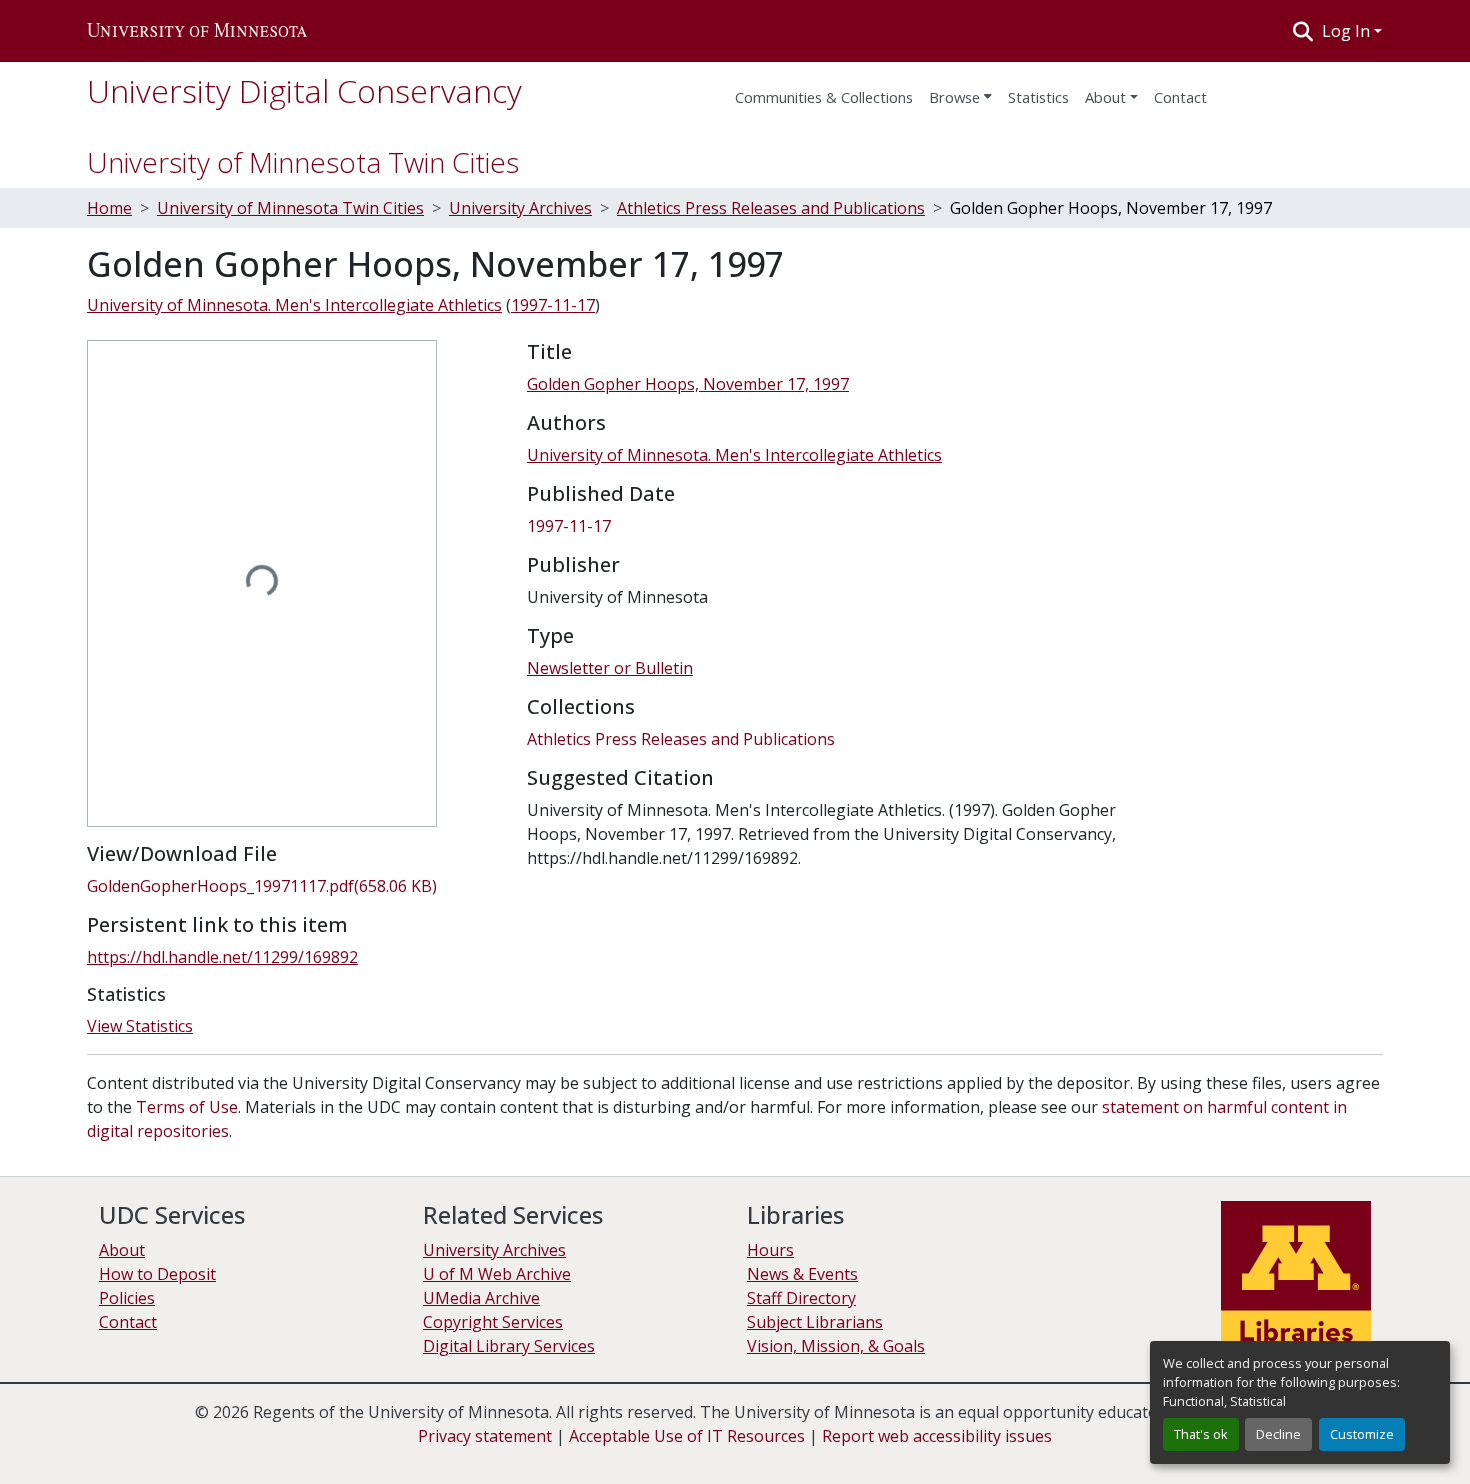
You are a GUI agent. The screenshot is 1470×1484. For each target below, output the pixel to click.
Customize (1362, 1434)
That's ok (1201, 1434)
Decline (1278, 1434)
